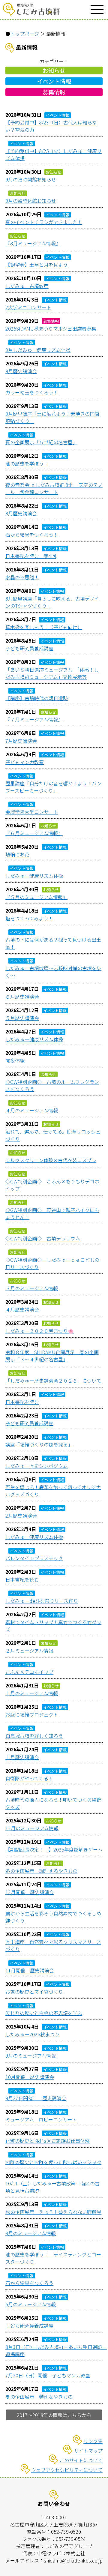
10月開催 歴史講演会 (30, 2077)
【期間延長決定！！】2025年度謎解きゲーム (54, 1849)
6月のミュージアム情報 (31, 2304)
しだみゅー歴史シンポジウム (37, 1466)
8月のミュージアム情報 (31, 2233)
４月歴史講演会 (22, 1309)
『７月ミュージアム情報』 (34, 719)
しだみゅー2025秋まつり (32, 2034)
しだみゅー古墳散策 (27, 286)
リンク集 (93, 2441)
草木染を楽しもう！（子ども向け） (44, 627)
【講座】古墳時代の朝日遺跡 (37, 698)
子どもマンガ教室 (25, 762)
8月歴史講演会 (21, 513)
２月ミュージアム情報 (29, 1651)
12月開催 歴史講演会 (30, 1892)
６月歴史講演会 (22, 997)
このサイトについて (81, 2460)
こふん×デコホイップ (29, 1672)
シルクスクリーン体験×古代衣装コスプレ (51, 1160)
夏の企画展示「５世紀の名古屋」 (41, 442)
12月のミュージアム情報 (32, 1828)
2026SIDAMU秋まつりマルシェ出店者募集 (51, 328)
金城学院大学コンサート (32, 812)
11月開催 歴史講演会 (30, 1970)
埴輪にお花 (17, 854)
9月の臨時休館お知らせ (31, 201)
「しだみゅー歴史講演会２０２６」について (53, 1381)
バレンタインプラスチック (34, 1558)
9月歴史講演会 (21, 371)
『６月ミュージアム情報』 (34, 833)
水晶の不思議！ (22, 577)
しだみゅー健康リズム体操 (34, 876)
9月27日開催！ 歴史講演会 (36, 2098)
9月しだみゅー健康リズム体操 (38, 350)
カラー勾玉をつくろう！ (32, 392)
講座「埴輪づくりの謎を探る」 (39, 1444)
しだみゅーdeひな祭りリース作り (42, 1601)
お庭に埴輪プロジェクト (32, 1714)
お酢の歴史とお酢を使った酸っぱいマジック (53, 2162)
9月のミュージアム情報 (31, 2056)
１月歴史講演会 (22, 1757)
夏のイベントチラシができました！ (44, 222)
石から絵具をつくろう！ (32, 535)
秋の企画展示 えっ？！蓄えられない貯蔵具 (53, 2212)
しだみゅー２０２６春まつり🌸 (40, 1331)
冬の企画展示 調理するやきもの (41, 1871)
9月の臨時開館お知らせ (31, 179)
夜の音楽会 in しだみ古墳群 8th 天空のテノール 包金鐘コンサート (54, 488)
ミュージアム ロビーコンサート (41, 2119)
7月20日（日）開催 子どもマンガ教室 (48, 2375)
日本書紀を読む (22, 1402)
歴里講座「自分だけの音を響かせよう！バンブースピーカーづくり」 (54, 787)
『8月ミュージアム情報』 (33, 243)
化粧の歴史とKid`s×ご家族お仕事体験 (48, 2141)
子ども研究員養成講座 (29, 648)
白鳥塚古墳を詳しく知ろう (34, 1736)
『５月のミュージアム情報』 (36, 897)
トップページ (25, 34)
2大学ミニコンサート (28, 307)
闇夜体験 (15, 1060)
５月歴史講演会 (22, 1018)
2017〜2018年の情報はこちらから (54, 2415)
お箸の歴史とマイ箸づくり (34, 1992)
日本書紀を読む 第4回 (31, 556)
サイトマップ (88, 2451)
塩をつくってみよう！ (29, 918)
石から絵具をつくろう (29, 2283)
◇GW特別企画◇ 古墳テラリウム (43, 1238)
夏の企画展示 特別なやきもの (39, 2397)
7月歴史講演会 (21, 741)
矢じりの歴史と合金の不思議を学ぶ (44, 2013)
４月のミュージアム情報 (32, 1110)
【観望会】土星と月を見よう (37, 265)
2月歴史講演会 (21, 1516)
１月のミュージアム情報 (32, 1693)
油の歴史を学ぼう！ (27, 463)
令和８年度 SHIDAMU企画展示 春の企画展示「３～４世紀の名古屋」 (52, 1356)
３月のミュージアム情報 (32, 1288)
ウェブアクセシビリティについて (67, 2470)
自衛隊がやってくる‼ (28, 1778)
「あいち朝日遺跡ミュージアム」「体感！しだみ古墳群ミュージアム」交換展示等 (52, 673)
